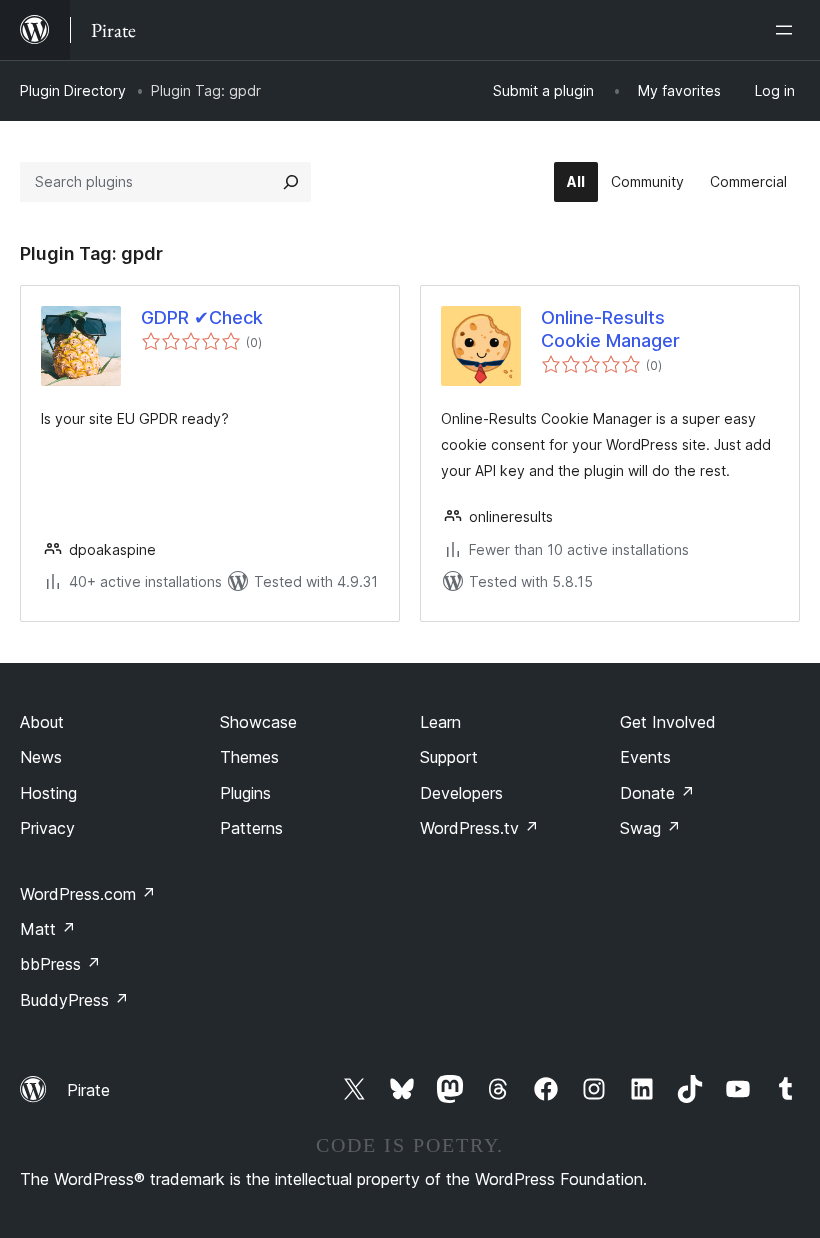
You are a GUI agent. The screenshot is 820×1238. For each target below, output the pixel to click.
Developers (461, 793)
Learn (440, 722)
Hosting (48, 793)
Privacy (47, 828)
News (41, 757)
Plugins (245, 793)
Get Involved (668, 722)
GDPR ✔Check (202, 317)
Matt (48, 929)
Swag (650, 828)
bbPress (60, 964)
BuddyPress (74, 1000)
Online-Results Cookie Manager (610, 329)
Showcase (258, 722)
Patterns (251, 828)
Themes (249, 757)
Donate (657, 793)
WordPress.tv (479, 828)
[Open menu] (788, 30)
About (42, 722)
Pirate (88, 1090)
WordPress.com (88, 894)
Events (645, 757)
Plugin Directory (73, 90)
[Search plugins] (291, 182)
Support (449, 757)
